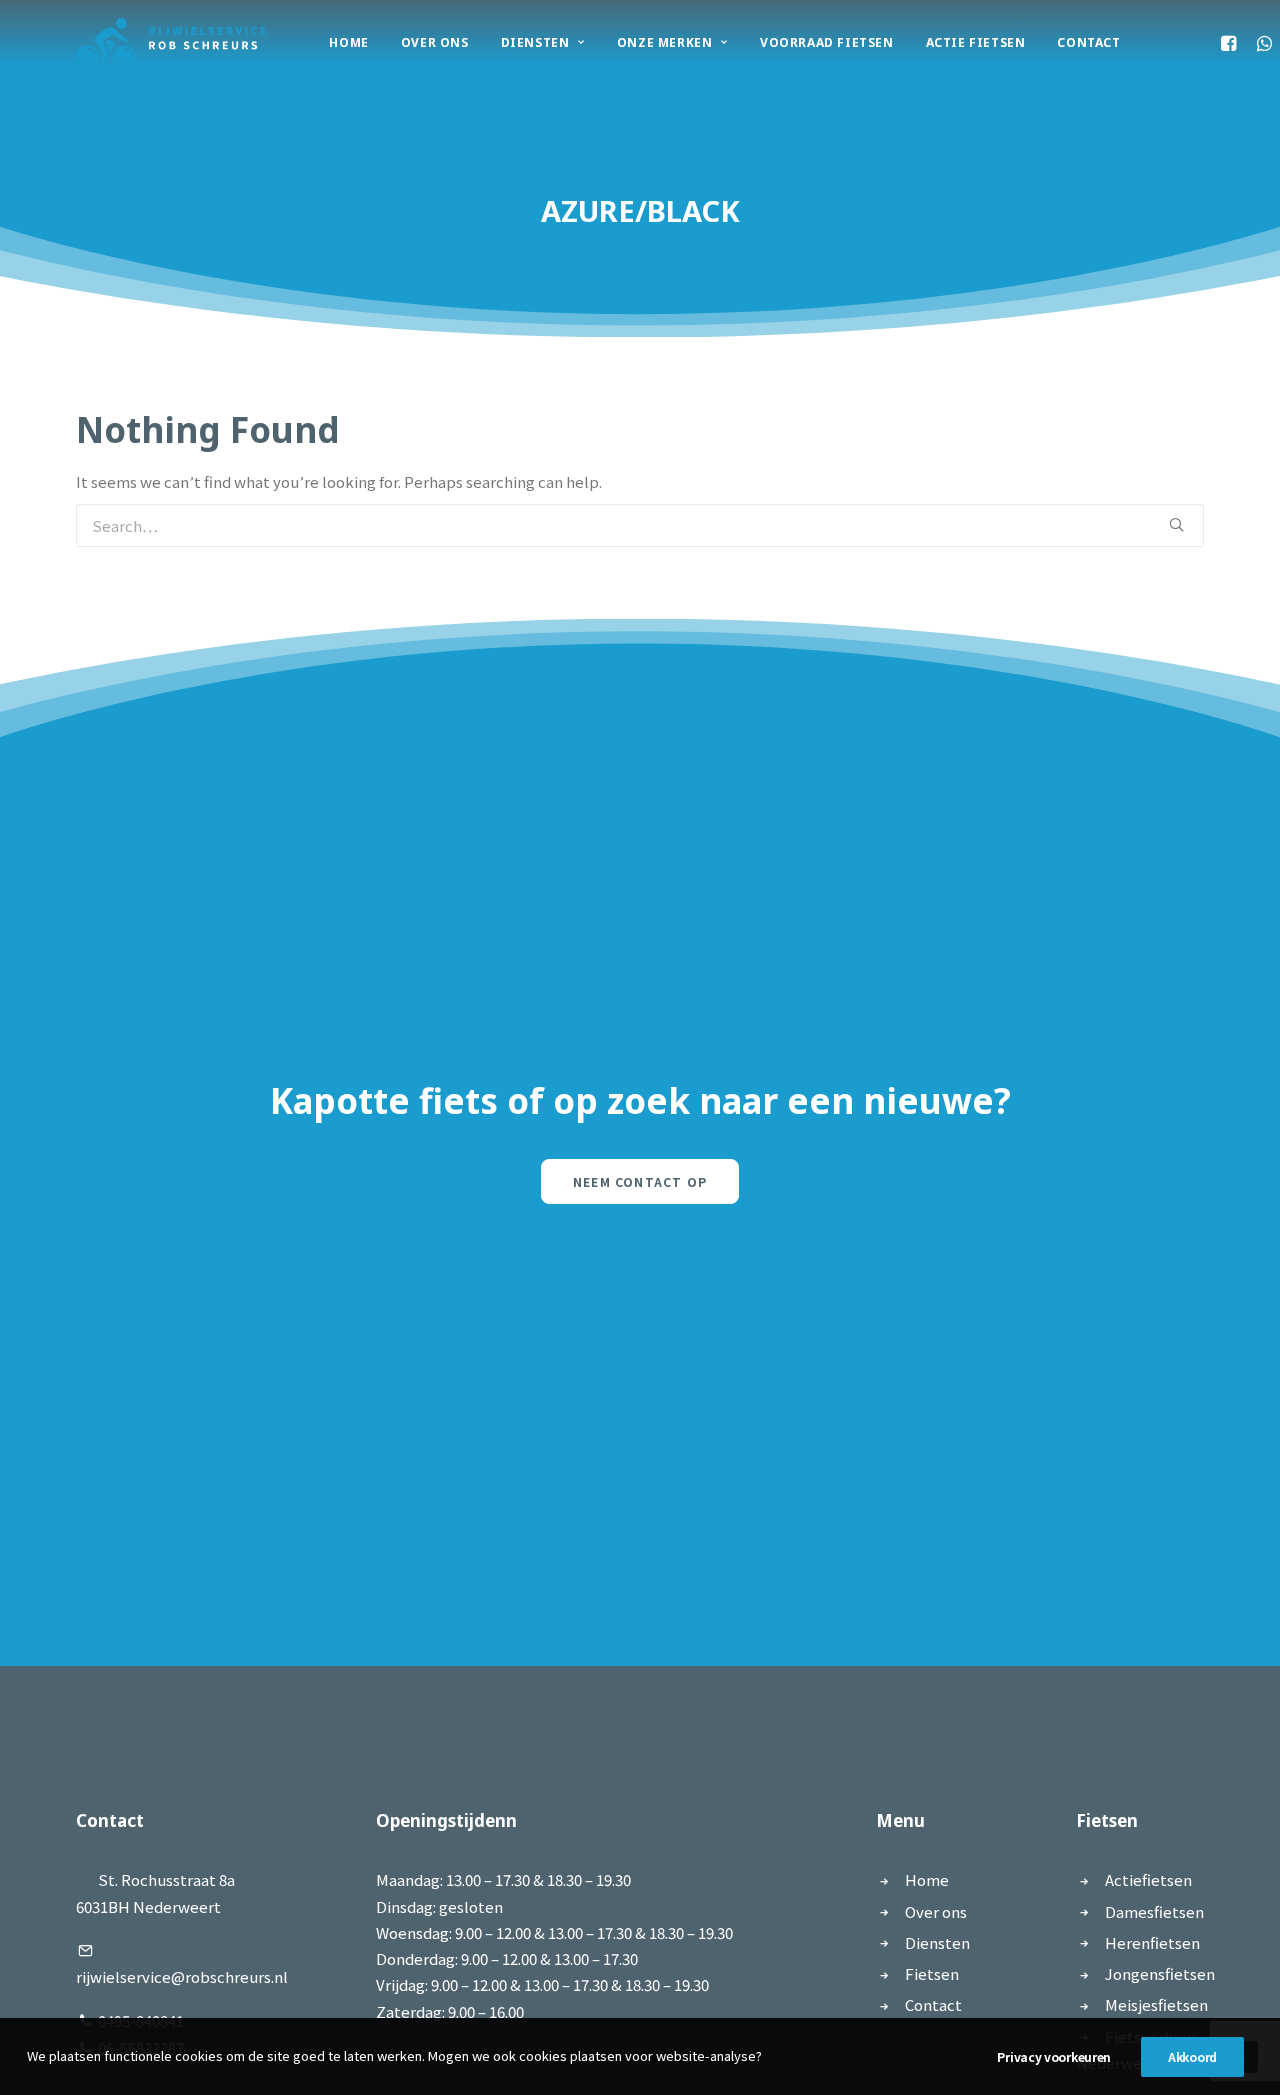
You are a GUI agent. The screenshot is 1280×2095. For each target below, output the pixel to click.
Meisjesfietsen (1156, 2004)
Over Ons (435, 42)
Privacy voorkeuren (1054, 2056)
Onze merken (665, 42)
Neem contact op (640, 1181)
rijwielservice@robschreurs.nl (182, 1976)
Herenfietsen (1152, 1942)
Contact (1088, 42)
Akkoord (1192, 2056)
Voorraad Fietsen (827, 42)
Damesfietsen (1154, 1911)
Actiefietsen (1148, 1879)
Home (348, 42)
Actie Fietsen (976, 42)
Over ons (936, 1911)
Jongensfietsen (1160, 1973)
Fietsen (932, 1973)
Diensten (535, 42)
